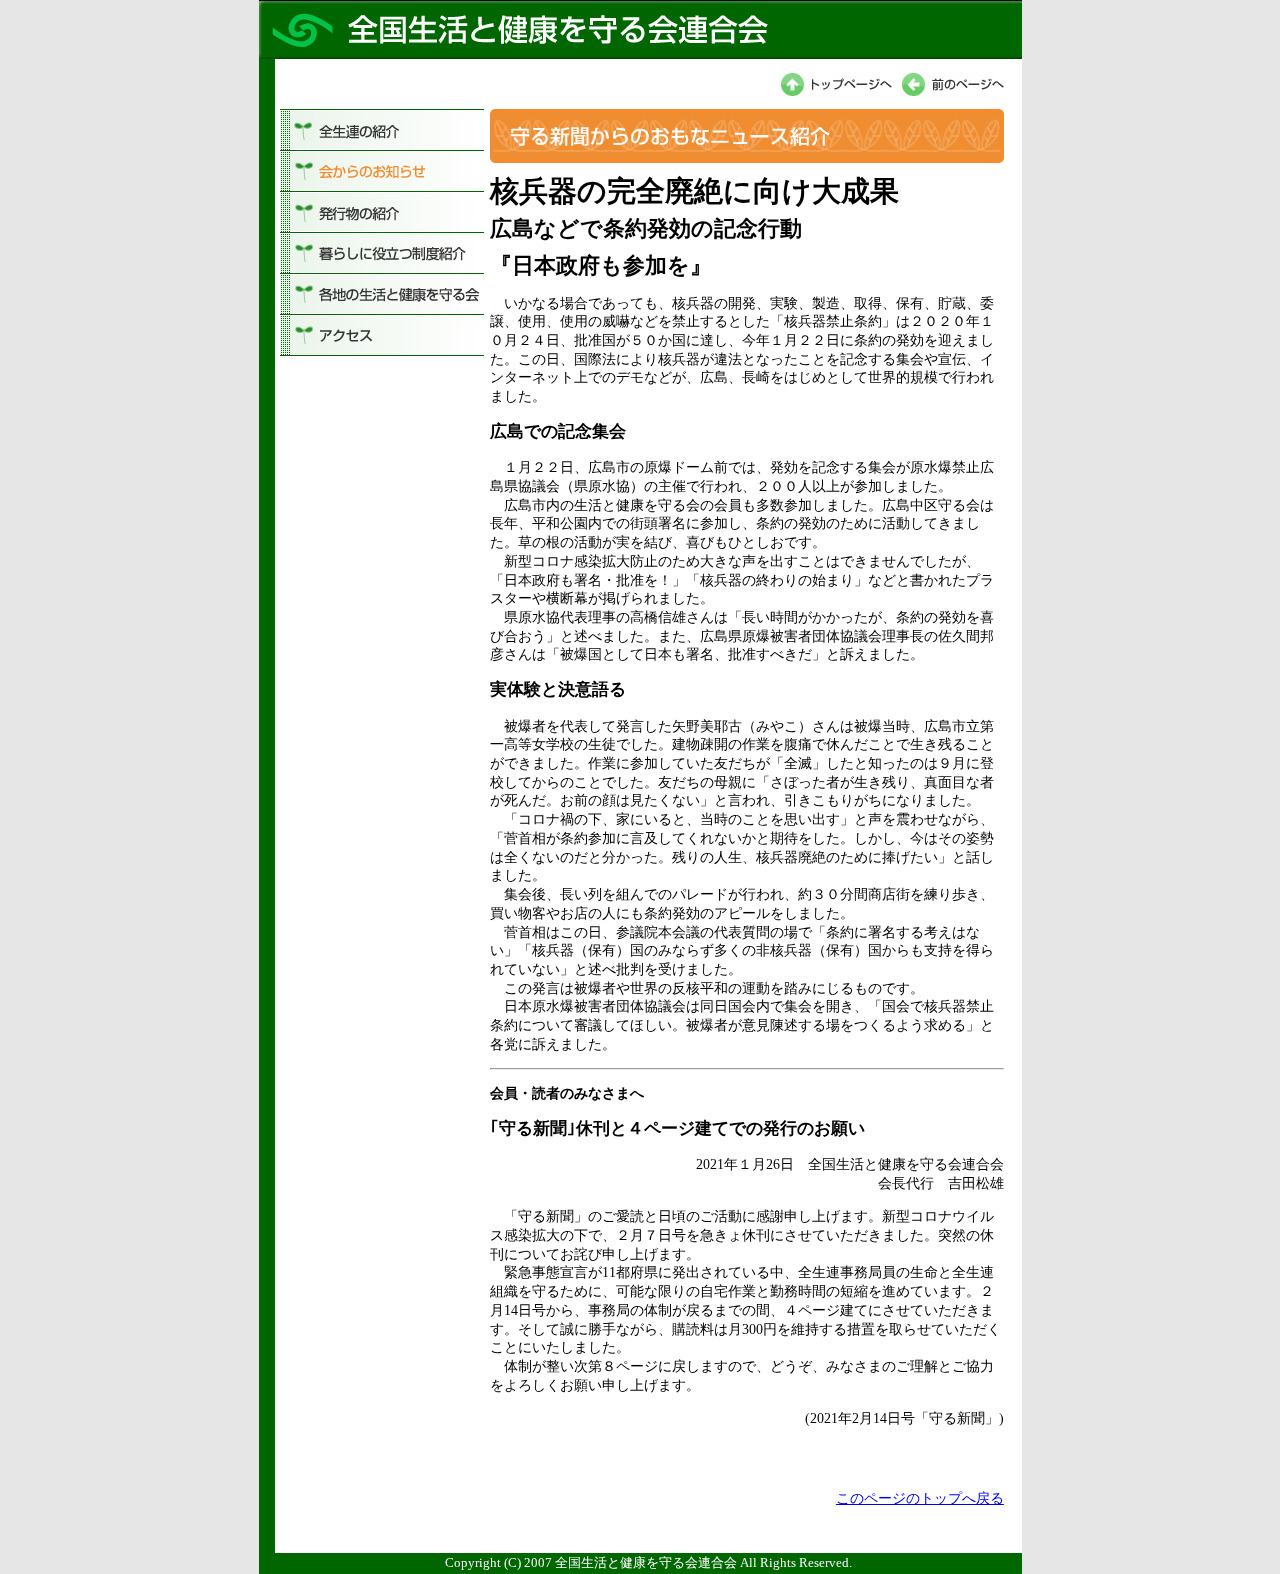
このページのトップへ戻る (920, 1498)
